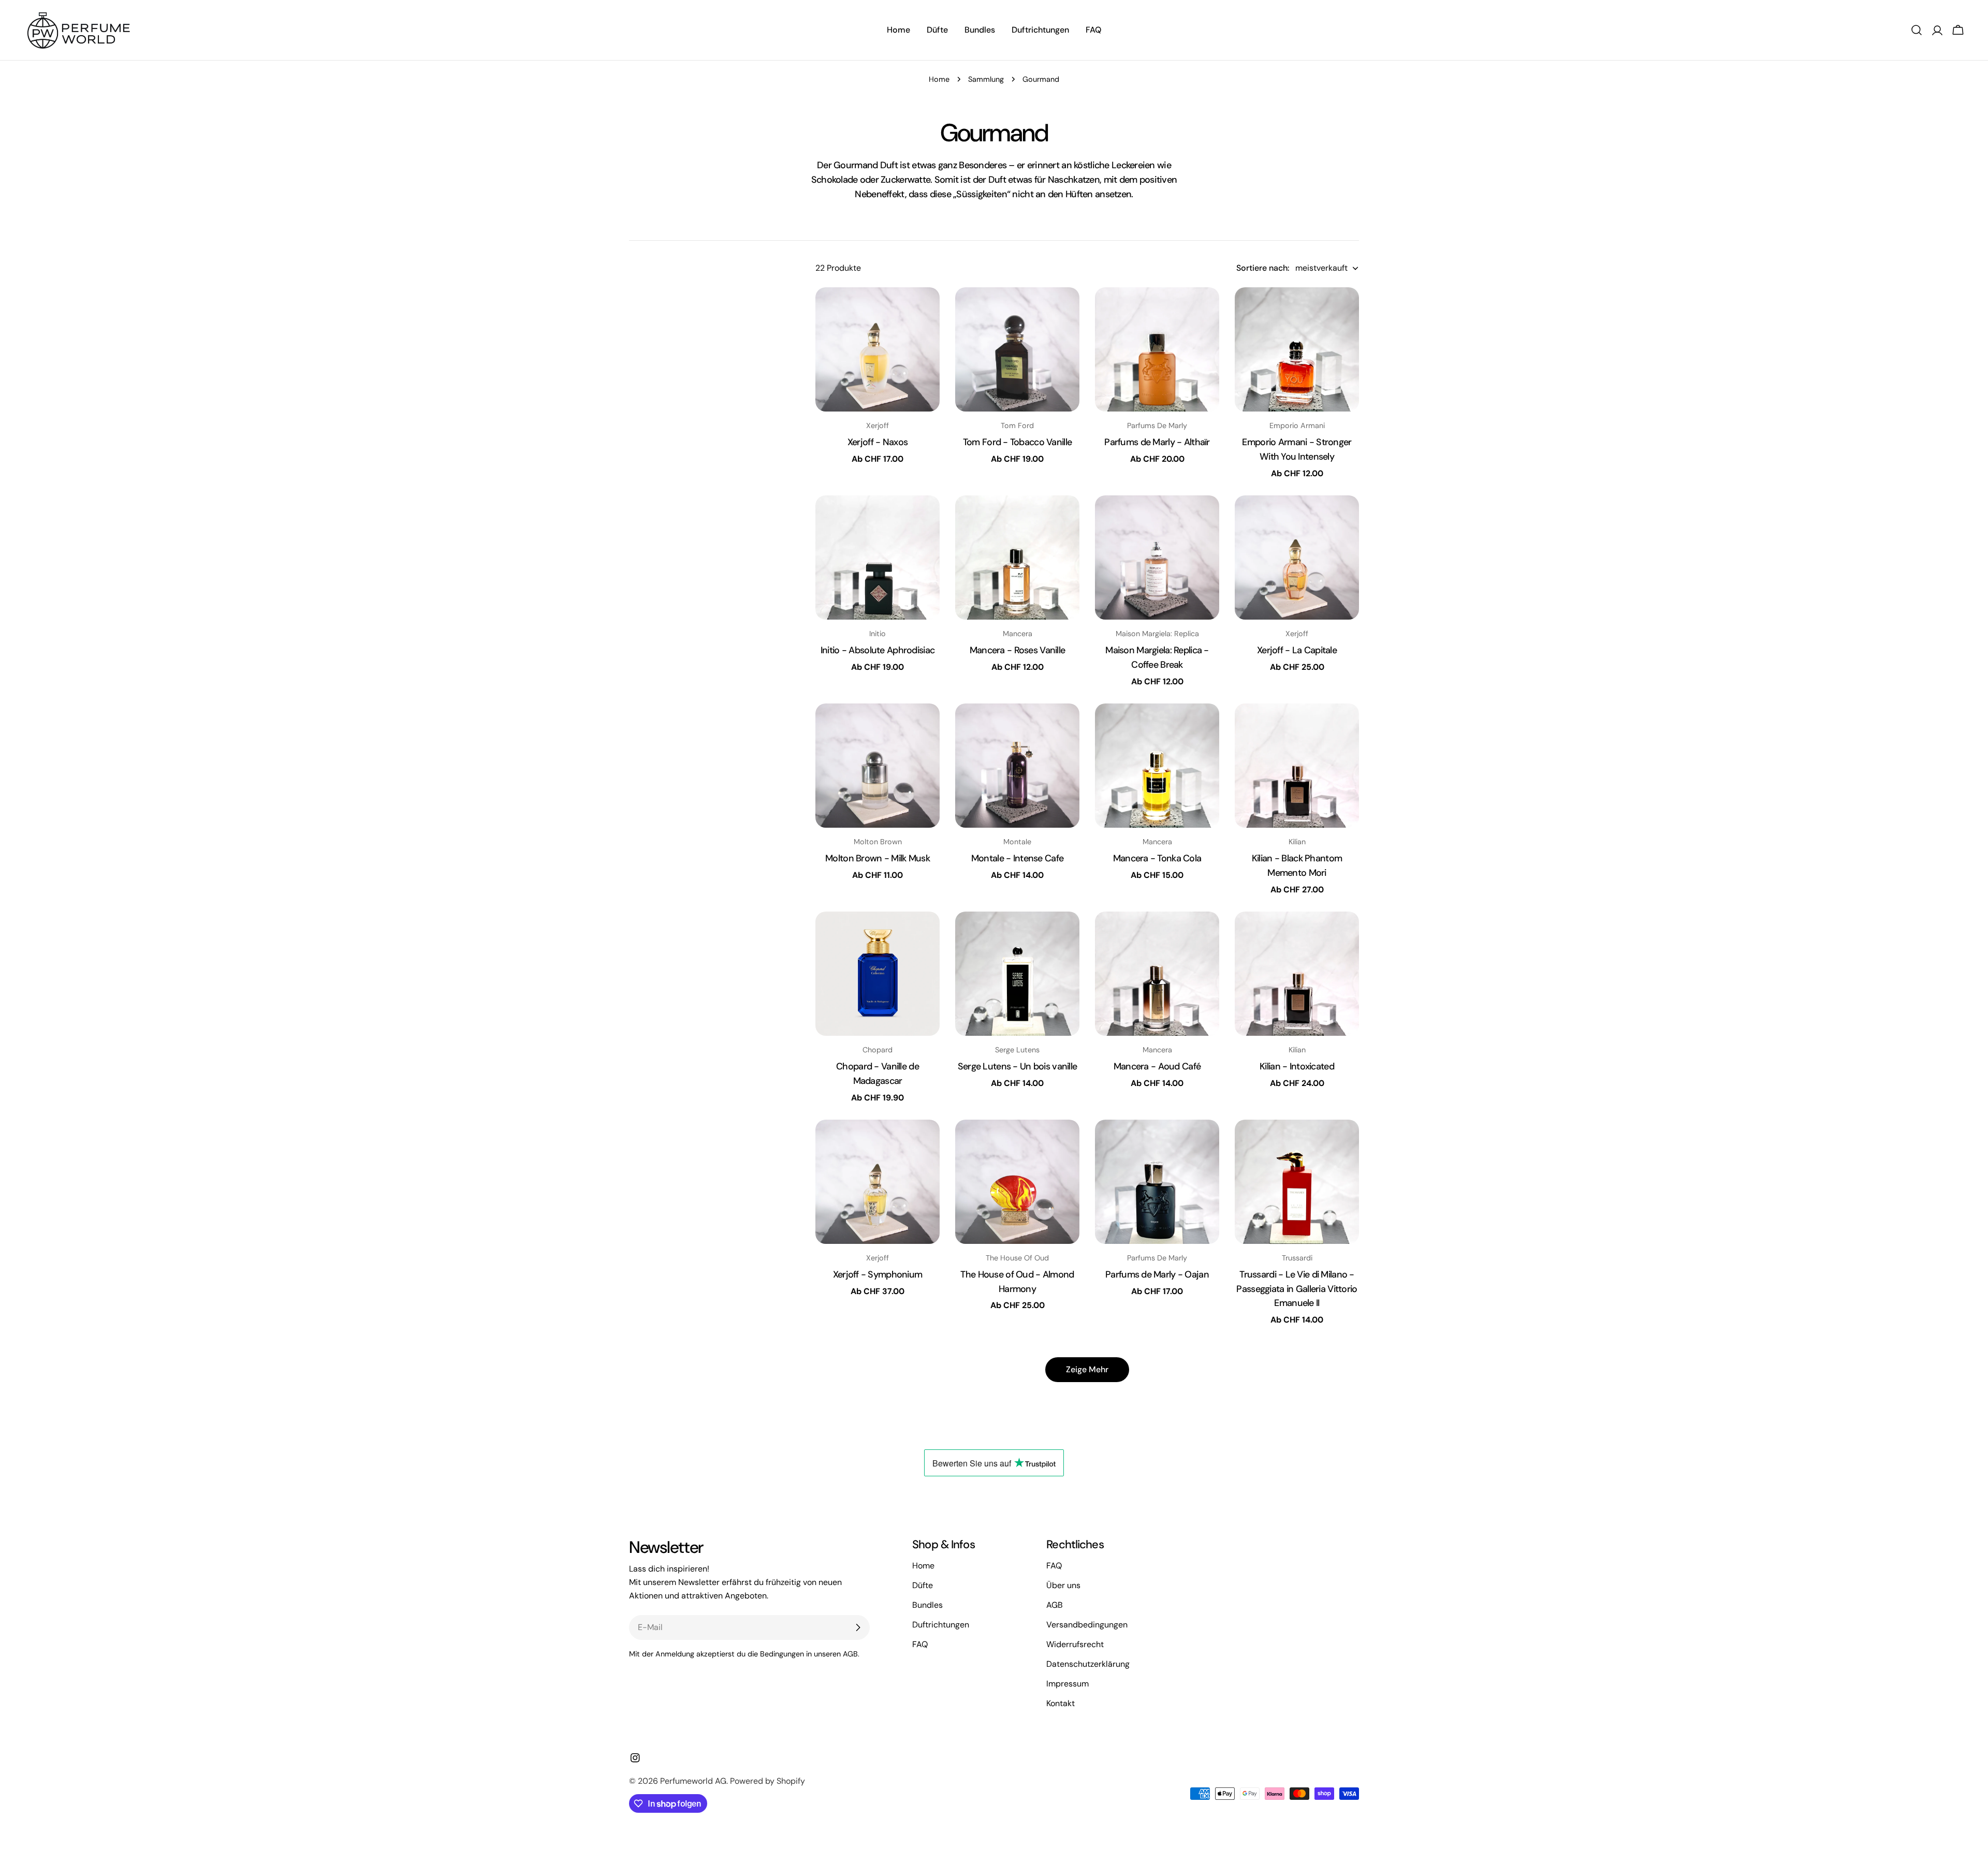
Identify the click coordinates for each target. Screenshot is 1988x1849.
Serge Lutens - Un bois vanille (1018, 1066)
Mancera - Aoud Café (1157, 1066)
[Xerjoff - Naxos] (878, 349)
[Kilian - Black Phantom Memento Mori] (1297, 766)
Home (939, 79)
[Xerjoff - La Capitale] (1297, 557)
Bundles (927, 1605)
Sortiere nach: (1263, 268)
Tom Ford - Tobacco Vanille (1017, 442)
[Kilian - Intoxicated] (1297, 974)
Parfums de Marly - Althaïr (1157, 442)
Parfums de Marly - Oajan (1157, 1274)
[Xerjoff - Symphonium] (878, 1182)
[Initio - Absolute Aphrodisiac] (878, 557)
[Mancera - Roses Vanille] (1017, 557)
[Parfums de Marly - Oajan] (1157, 1182)
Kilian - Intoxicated (1297, 1066)
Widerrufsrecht (1075, 1644)
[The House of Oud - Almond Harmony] (1017, 1182)
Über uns (1063, 1585)
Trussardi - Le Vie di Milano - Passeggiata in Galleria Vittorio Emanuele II (1297, 1289)
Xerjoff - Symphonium (878, 1274)
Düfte (923, 1585)
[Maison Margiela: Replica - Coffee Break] (1157, 557)
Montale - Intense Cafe (1017, 858)
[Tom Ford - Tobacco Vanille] (1017, 349)
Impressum (1068, 1684)
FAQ (920, 1644)
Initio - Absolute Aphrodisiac (878, 650)
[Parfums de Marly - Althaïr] (1157, 349)
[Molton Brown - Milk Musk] (878, 766)
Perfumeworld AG (693, 1781)
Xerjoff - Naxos (878, 442)
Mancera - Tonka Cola (1157, 858)
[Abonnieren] (858, 1627)
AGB (1055, 1605)
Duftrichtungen (941, 1625)
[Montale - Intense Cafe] (1017, 766)
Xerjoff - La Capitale (1297, 650)
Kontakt (1061, 1703)
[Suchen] (1917, 30)
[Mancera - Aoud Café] (1157, 974)
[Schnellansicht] (925, 310)
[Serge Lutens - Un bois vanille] (1017, 974)
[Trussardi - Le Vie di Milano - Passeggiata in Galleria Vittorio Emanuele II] (1297, 1182)
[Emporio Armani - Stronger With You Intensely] (1297, 349)
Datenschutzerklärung (1088, 1664)
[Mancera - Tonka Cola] (1157, 766)
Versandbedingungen (1087, 1625)
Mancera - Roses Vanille (1018, 650)
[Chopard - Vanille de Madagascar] (878, 974)
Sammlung (986, 79)
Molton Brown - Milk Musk (878, 858)
